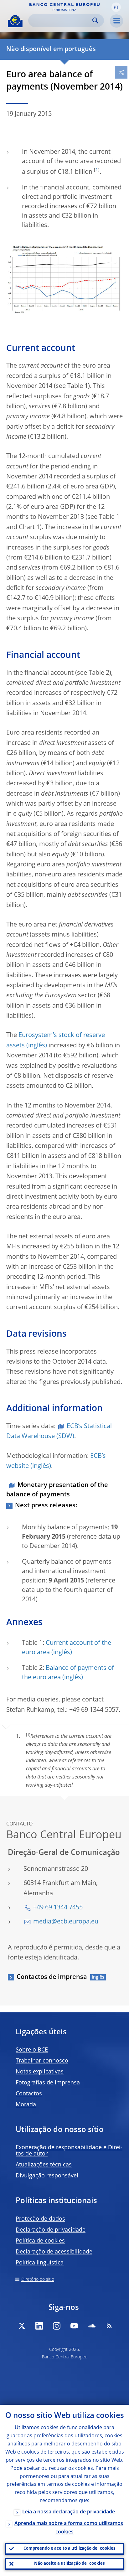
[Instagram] (57, 2326)
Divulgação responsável (47, 2176)
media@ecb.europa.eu (66, 1922)
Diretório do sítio (38, 2279)
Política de (40, 2241)
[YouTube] (74, 2326)
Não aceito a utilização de (69, 2564)
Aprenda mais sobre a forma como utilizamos (69, 2528)
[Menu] (116, 21)
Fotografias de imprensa (48, 2083)
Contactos (29, 2094)
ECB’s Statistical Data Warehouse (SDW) (59, 1432)
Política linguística (40, 2263)
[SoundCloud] (92, 2326)
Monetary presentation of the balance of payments (57, 1490)
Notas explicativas (40, 2072)
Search (95, 21)
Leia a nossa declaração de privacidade (69, 2512)
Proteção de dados (40, 2219)
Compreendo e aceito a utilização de (69, 2549)
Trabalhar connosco (42, 2061)
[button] (116, 7)
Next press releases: (46, 1506)
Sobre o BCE (32, 2050)
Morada (26, 2105)
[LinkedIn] (39, 2326)
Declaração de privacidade (51, 2230)
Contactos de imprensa (52, 1977)
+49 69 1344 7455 (58, 1908)
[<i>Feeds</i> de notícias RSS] (109, 2326)
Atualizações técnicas (44, 2165)
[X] (22, 2326)
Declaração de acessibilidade (54, 2252)
